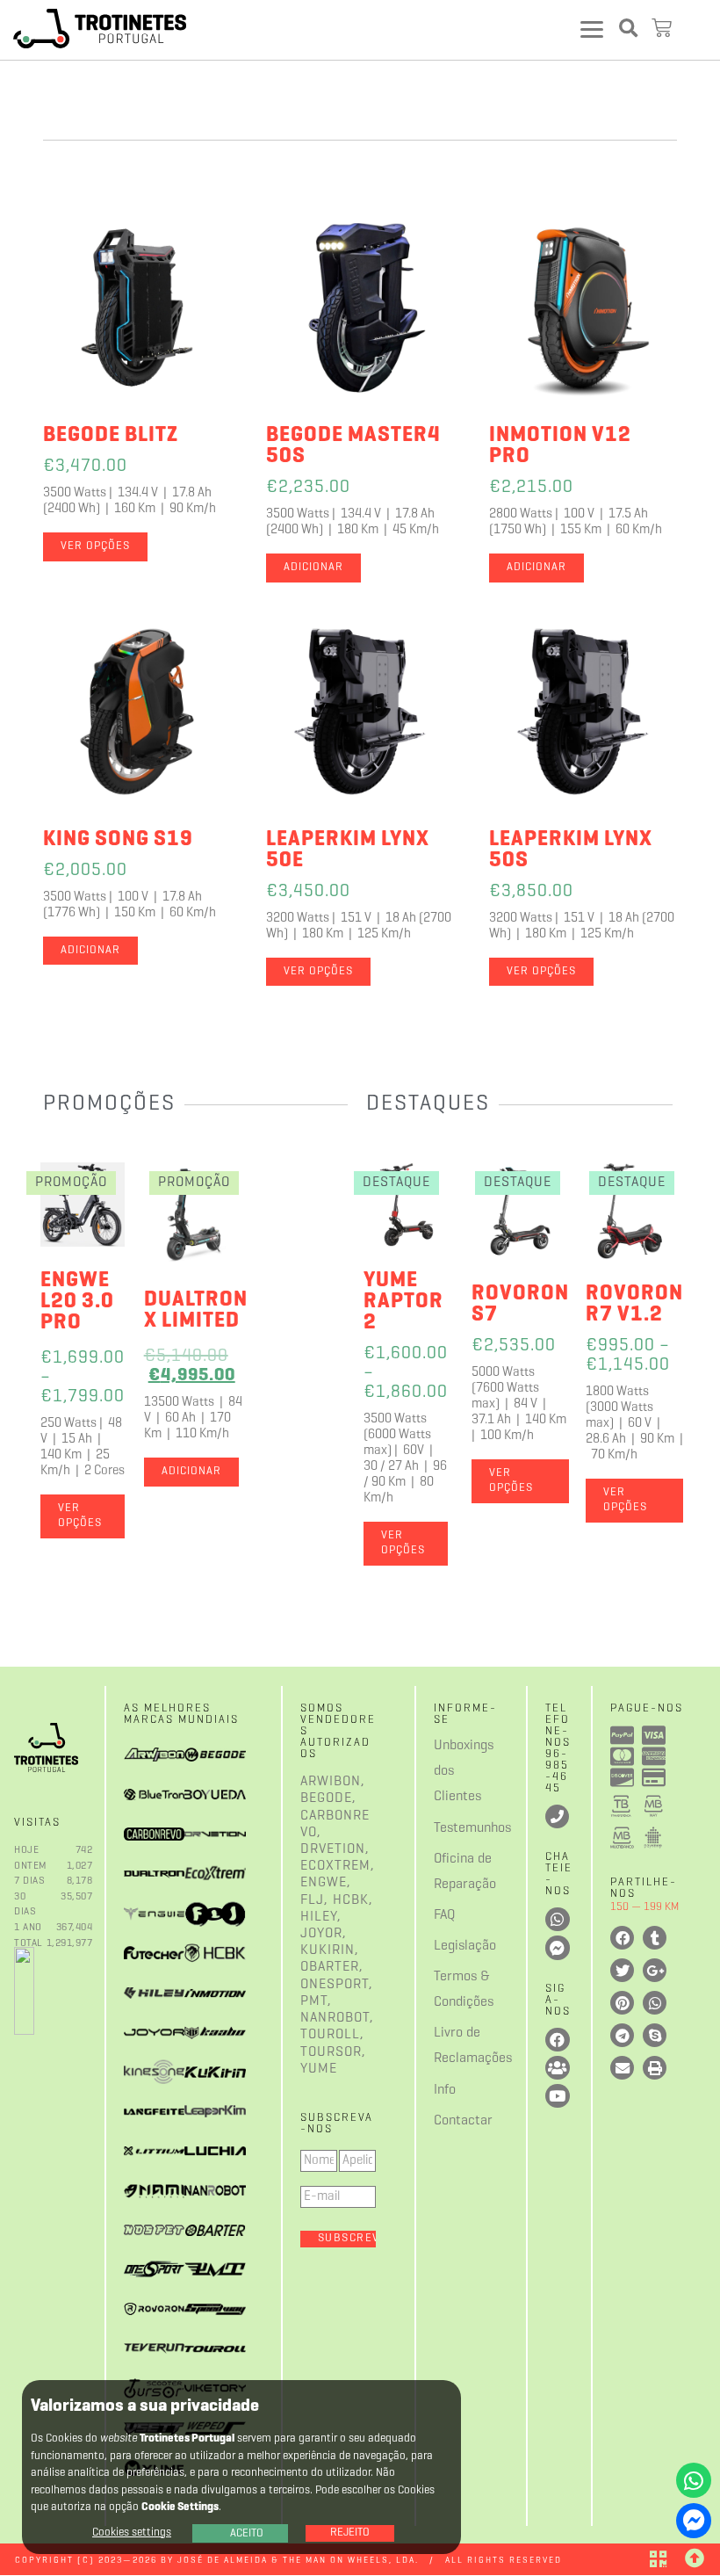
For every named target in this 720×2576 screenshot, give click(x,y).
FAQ (444, 1915)
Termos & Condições (449, 1990)
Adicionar (313, 568)
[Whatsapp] (694, 2480)
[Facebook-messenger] (694, 2521)
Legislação (449, 1946)
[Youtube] (557, 2096)
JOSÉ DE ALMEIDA (223, 2561)
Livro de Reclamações (449, 2046)
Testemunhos (449, 1828)
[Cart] (664, 29)
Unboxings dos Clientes (449, 1771)
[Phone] (557, 1816)
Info (445, 2090)
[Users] (557, 2068)
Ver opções (95, 546)
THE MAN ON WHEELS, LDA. (351, 2561)
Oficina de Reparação (449, 1872)
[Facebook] (557, 2040)
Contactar (449, 2121)
